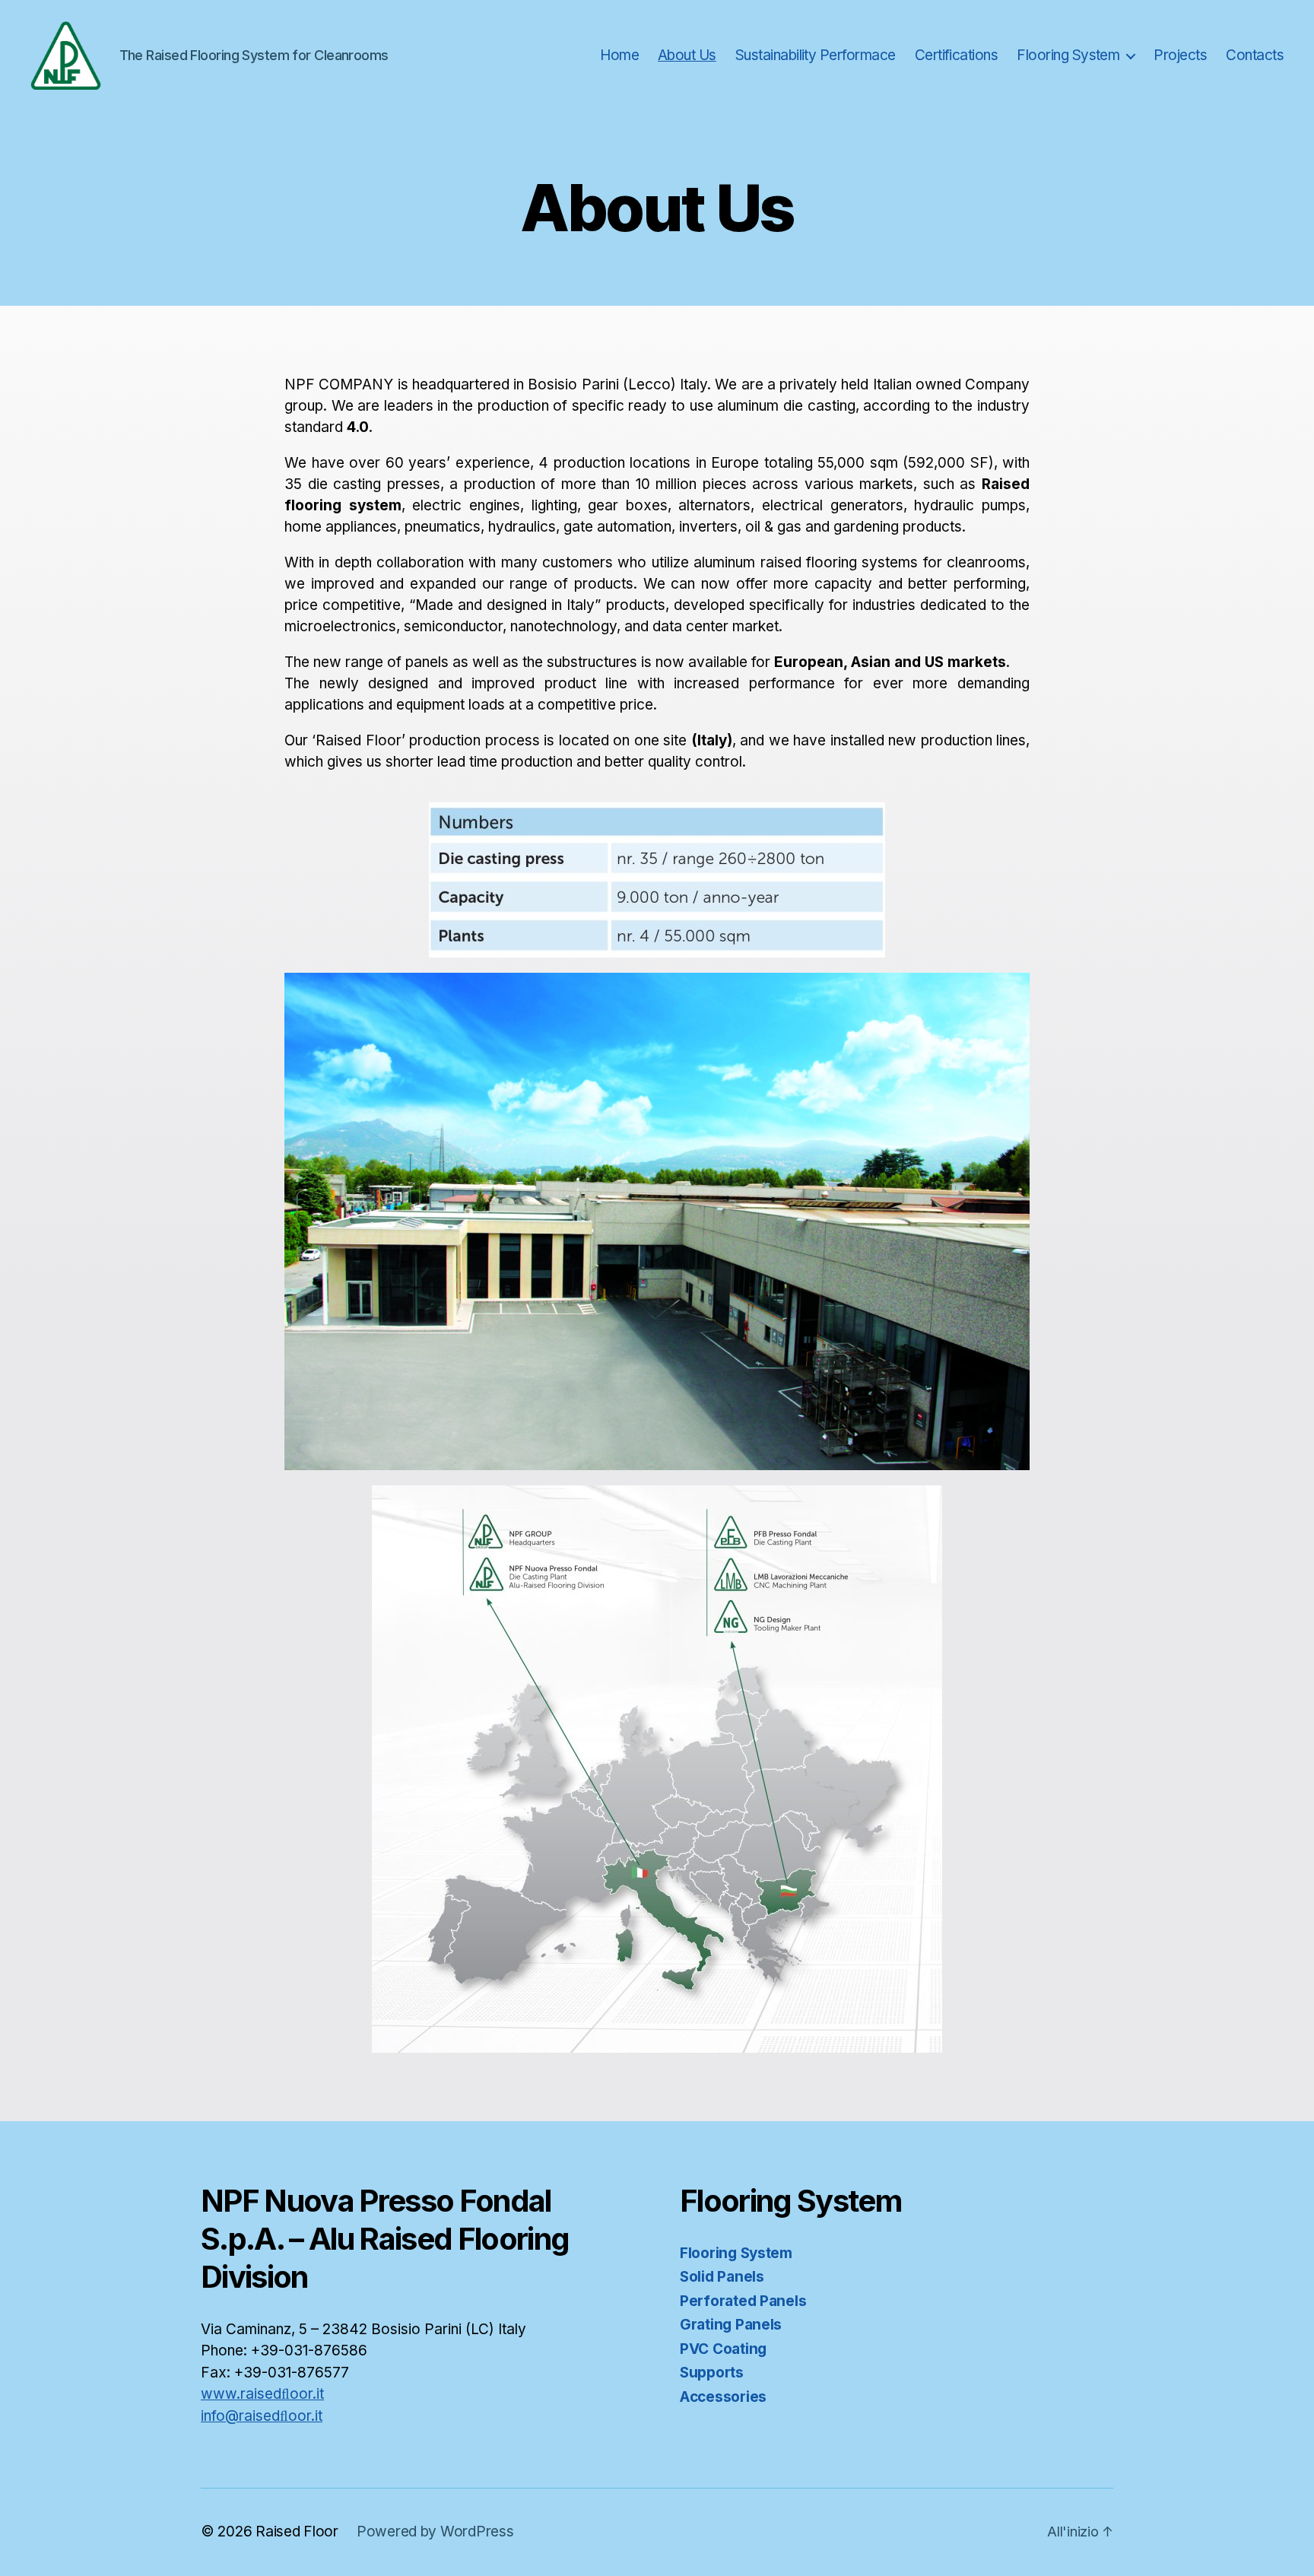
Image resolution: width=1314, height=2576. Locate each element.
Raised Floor (297, 2532)
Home (619, 56)
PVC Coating (723, 2349)
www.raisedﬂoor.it (262, 2394)
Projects (1180, 56)
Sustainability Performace (816, 56)
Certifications (957, 56)
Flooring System (1068, 56)
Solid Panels (722, 2277)
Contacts (1255, 56)
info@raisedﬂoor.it (262, 2416)
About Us (687, 56)
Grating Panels (731, 2325)
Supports (712, 2373)
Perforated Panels (743, 2301)
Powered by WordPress (435, 2532)
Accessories (723, 2397)
